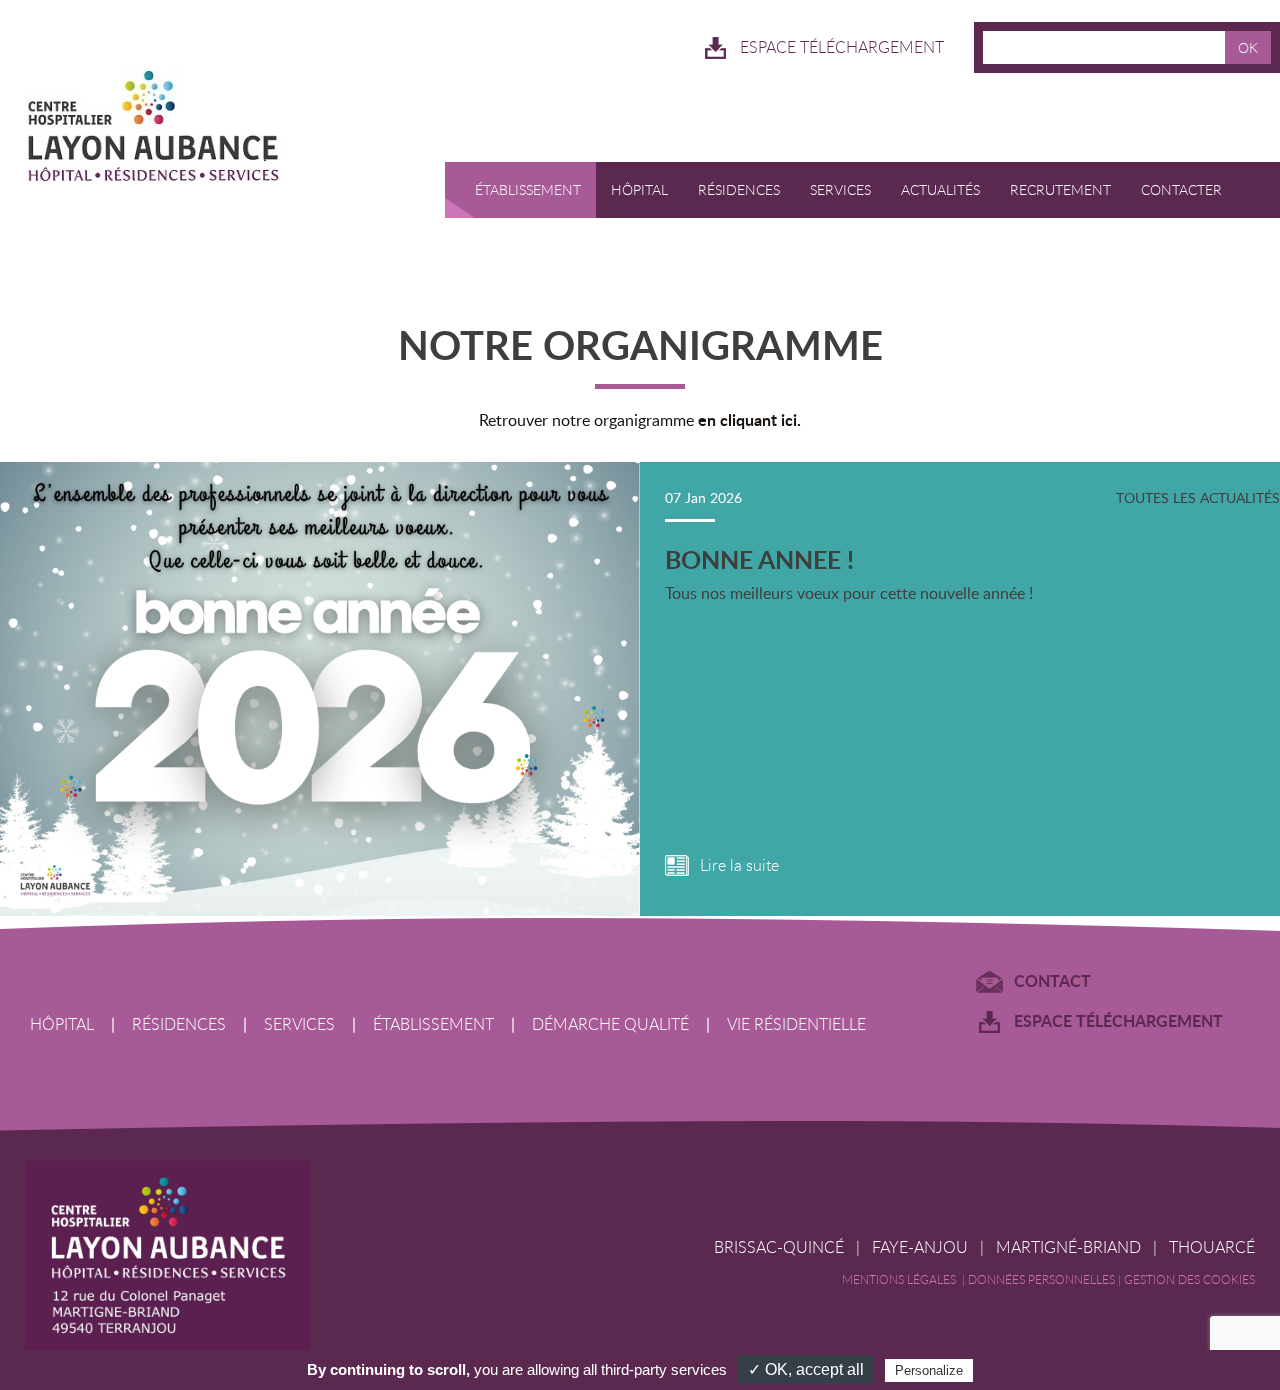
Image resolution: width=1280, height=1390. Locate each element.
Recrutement (1060, 189)
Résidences (739, 189)
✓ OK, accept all (806, 1369)
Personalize (929, 1370)
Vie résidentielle (796, 1024)
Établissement (528, 189)
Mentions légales (902, 1279)
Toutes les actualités (1198, 497)
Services (840, 189)
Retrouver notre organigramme (640, 420)
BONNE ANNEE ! (759, 559)
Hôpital (639, 189)
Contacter (1181, 189)
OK (1248, 47)
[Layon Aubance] (220, 129)
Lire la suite (739, 865)
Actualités (940, 189)
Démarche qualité (610, 1024)
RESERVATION (505, 245)
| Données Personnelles (1040, 1279)
